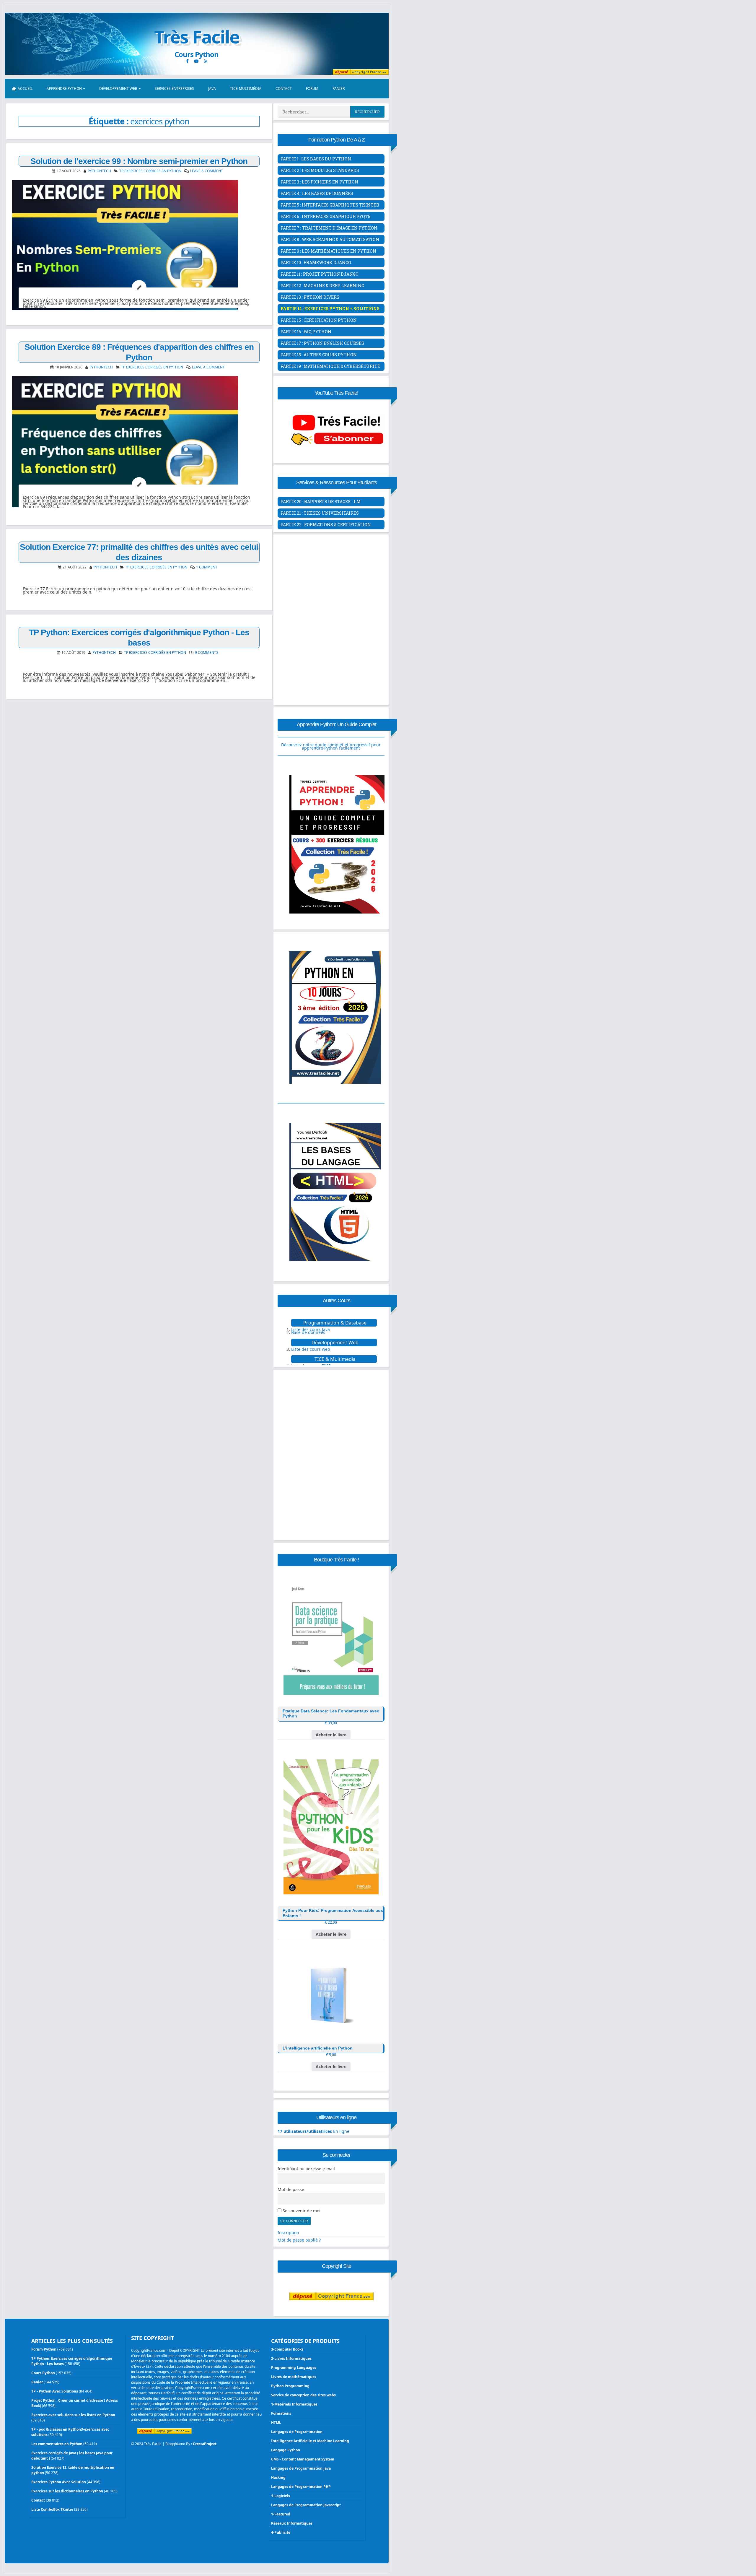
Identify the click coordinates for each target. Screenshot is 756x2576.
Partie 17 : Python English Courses (322, 343)
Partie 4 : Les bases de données (317, 193)
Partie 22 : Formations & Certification (326, 525)
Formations (281, 2413)
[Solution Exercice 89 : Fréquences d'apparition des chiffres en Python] (139, 442)
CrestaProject (205, 2444)
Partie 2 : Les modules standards (320, 170)
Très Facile (197, 37)
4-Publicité (281, 2532)
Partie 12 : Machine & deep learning (322, 286)
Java (212, 88)
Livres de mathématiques (294, 2377)
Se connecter (294, 2221)
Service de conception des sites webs (303, 2395)
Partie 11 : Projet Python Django (320, 274)
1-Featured (281, 2514)
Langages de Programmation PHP (301, 2487)
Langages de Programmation (297, 2432)
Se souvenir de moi (302, 2211)
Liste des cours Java (311, 1329)
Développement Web (118, 88)
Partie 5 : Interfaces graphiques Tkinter (330, 205)
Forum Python (44, 2349)
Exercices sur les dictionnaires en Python (67, 2491)
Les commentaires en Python (57, 2444)
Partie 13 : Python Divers (310, 297)
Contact (284, 88)
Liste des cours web (311, 1349)
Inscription (288, 2233)
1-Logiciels (281, 2496)
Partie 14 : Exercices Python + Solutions (330, 309)
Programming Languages (294, 2368)
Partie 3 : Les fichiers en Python (319, 182)
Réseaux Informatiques (292, 2523)
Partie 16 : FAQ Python (306, 332)
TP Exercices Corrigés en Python (150, 171)
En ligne (313, 2131)
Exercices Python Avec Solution (59, 2482)
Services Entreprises (174, 88)
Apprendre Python (64, 88)
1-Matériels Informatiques (294, 2404)
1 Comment (207, 567)
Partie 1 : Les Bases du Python (316, 159)
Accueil (25, 88)
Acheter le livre (331, 1735)
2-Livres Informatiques (291, 2358)
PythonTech (99, 171)
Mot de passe (291, 2190)
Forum (312, 88)
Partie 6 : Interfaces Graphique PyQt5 (325, 216)
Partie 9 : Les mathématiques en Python (328, 251)
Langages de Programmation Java (301, 2468)
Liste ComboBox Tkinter (52, 2509)
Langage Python (286, 2450)
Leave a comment (207, 171)
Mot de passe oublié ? (299, 2240)
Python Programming (290, 2386)
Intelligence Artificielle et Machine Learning (310, 2441)
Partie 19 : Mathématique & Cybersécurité (330, 366)
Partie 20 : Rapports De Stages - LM (321, 502)
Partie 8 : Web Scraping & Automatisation (330, 239)
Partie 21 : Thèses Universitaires (320, 513)
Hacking (278, 2477)
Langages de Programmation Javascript (306, 2505)
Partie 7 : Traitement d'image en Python (329, 228)
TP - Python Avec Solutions (55, 2391)
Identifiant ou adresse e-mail (306, 2169)
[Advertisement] (331, 578)
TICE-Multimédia (246, 88)
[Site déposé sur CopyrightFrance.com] (331, 2312)
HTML (276, 2423)
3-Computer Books (287, 2349)
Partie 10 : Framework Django (316, 263)
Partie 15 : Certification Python (319, 320)
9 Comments (207, 652)
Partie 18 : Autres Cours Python (319, 355)
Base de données (308, 1332)
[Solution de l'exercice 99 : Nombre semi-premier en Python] (139, 245)
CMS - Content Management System (303, 2459)
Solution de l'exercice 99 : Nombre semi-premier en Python (139, 161)
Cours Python (43, 2373)
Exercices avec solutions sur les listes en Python (73, 2415)
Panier (339, 88)
